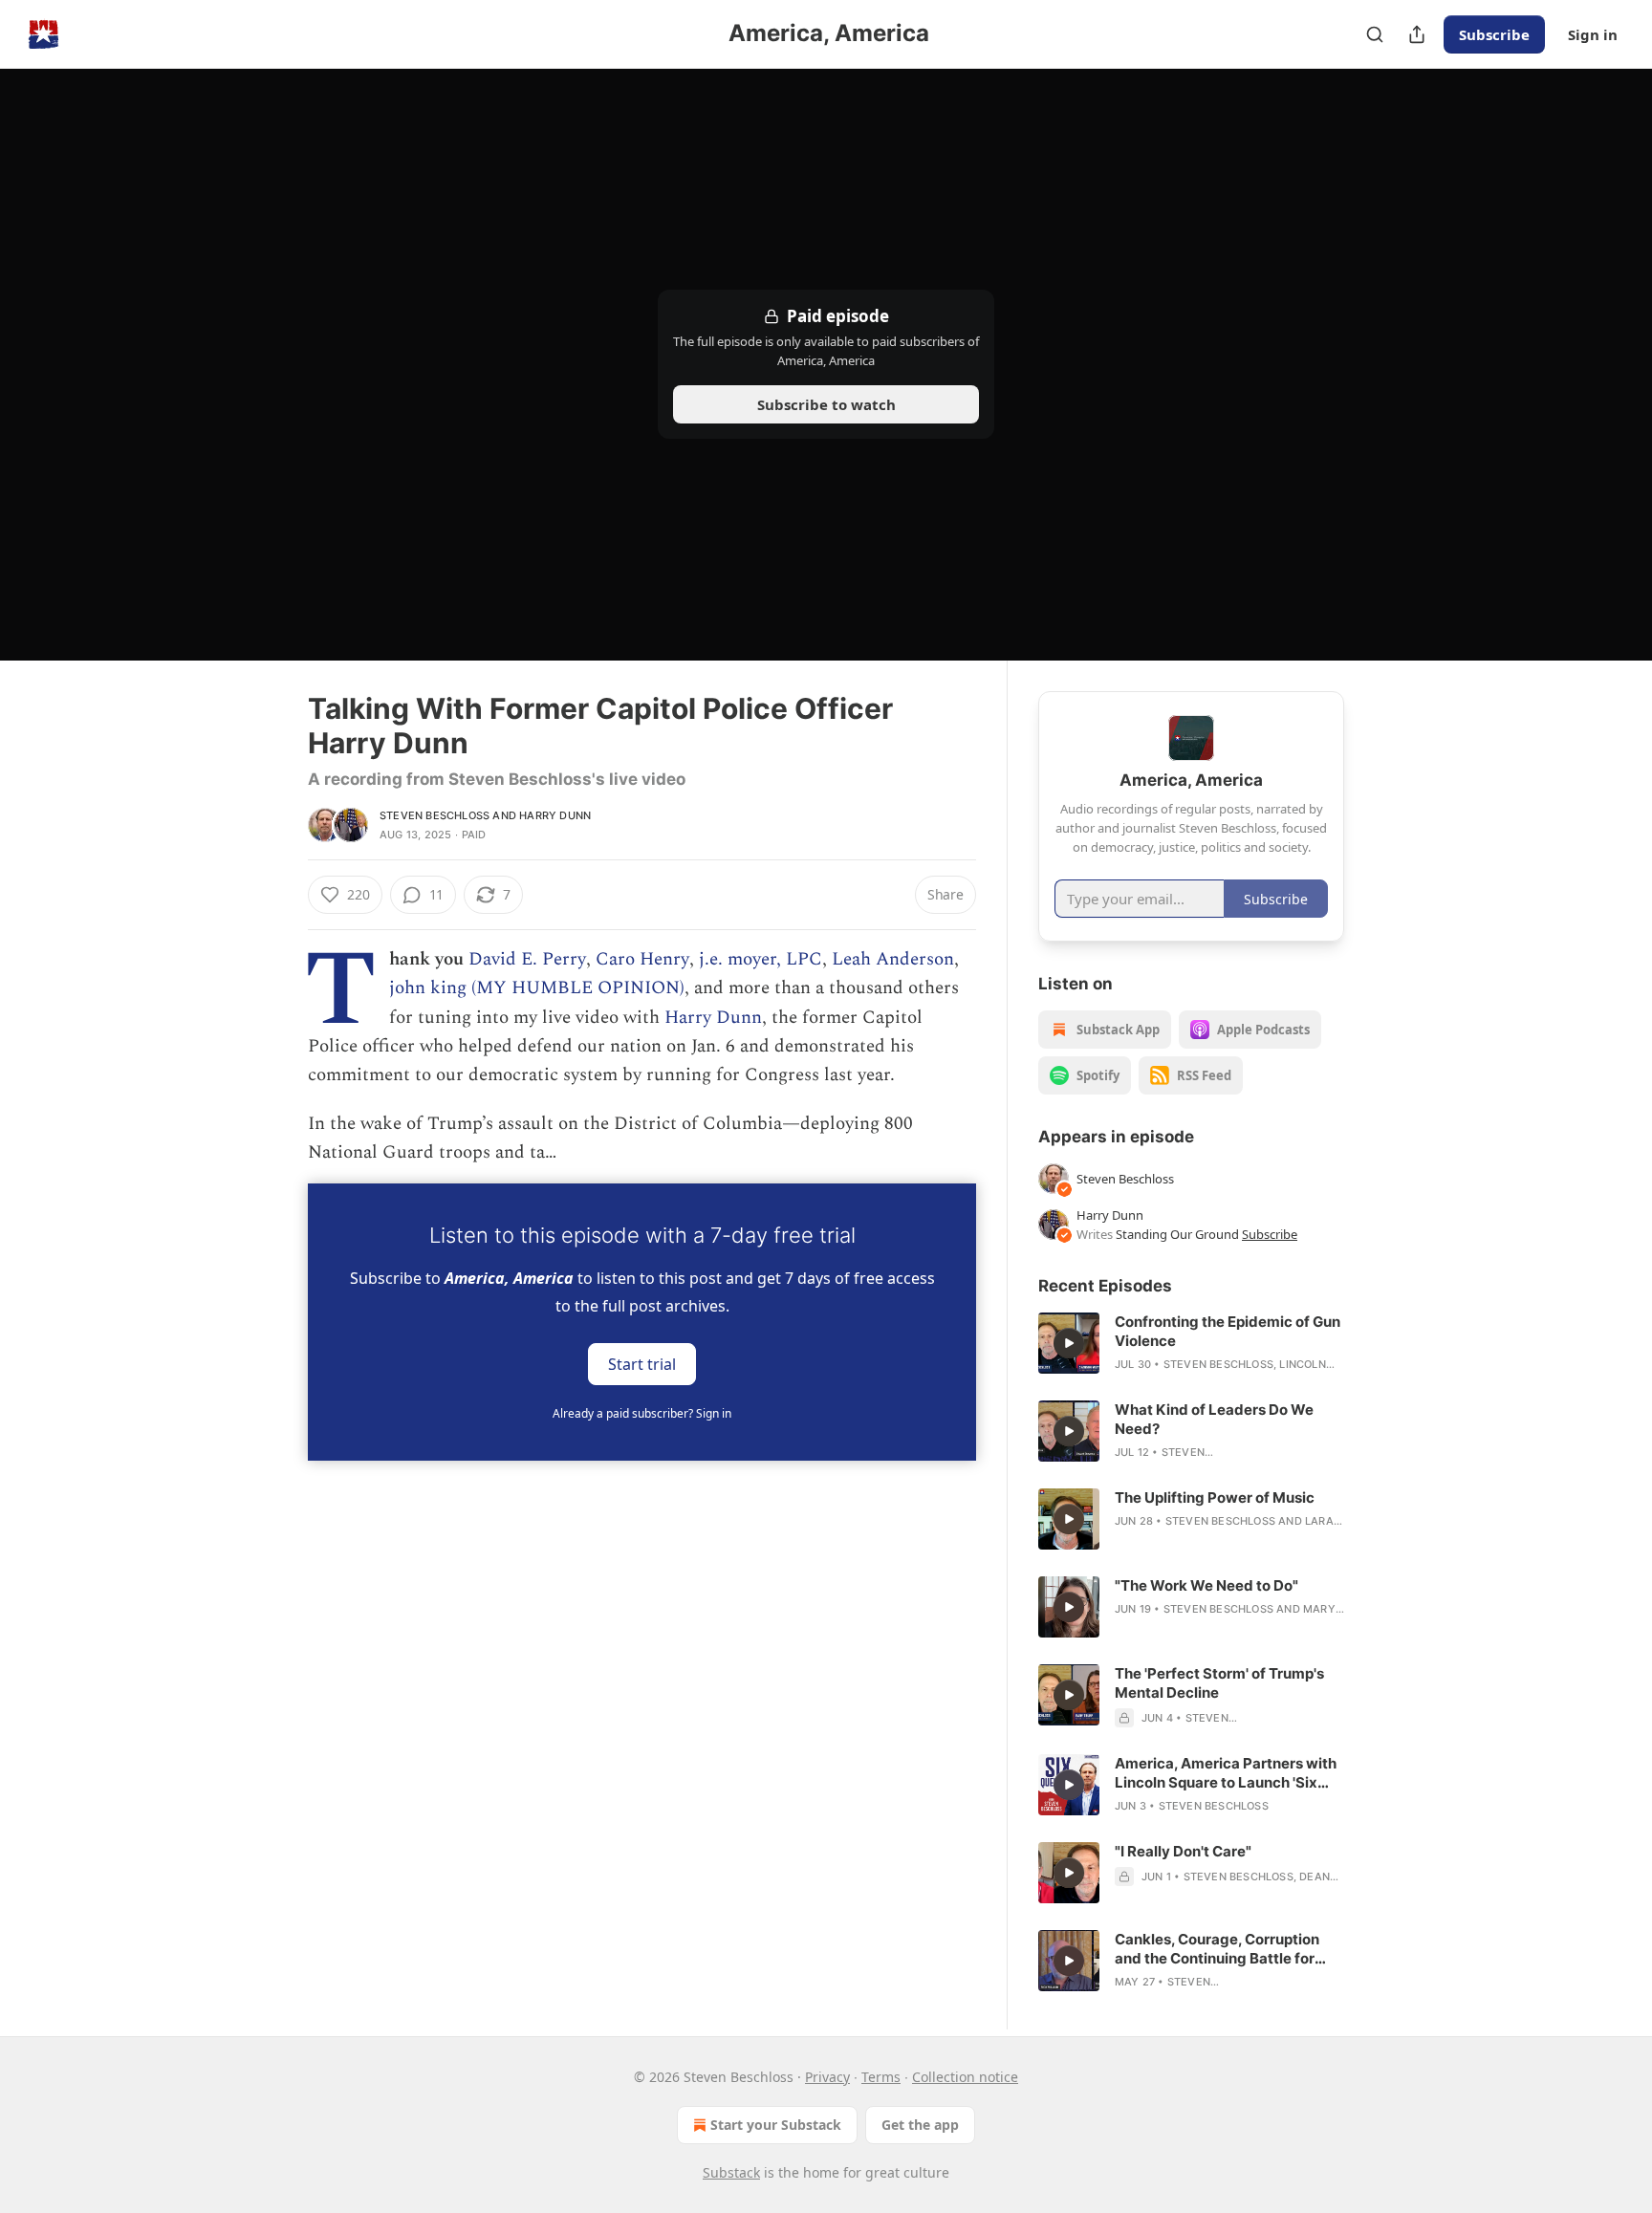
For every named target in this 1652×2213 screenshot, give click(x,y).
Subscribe (1494, 34)
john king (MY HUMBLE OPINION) (537, 988)
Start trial (642, 1363)
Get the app (920, 2125)
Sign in (1593, 34)
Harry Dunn (555, 815)
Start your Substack (776, 2125)
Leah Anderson (893, 959)
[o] (1069, 1343)
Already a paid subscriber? (642, 1413)
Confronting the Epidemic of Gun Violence (1228, 1331)
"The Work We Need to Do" (1206, 1585)
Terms (881, 2077)
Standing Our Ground (1177, 1234)
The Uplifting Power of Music (1215, 1497)
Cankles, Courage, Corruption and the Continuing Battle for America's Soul (1217, 1949)
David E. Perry (527, 959)
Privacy (827, 2077)
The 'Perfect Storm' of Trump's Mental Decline (1219, 1683)
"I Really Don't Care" (1183, 1851)
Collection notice (965, 2077)
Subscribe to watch (826, 404)
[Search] (1375, 34)
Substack (731, 2172)
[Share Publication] (1417, 34)
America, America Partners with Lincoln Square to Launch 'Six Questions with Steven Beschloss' (1226, 1773)
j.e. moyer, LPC (761, 959)
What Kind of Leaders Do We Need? (1214, 1419)
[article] (1191, 1343)
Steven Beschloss (435, 815)
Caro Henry (642, 959)
